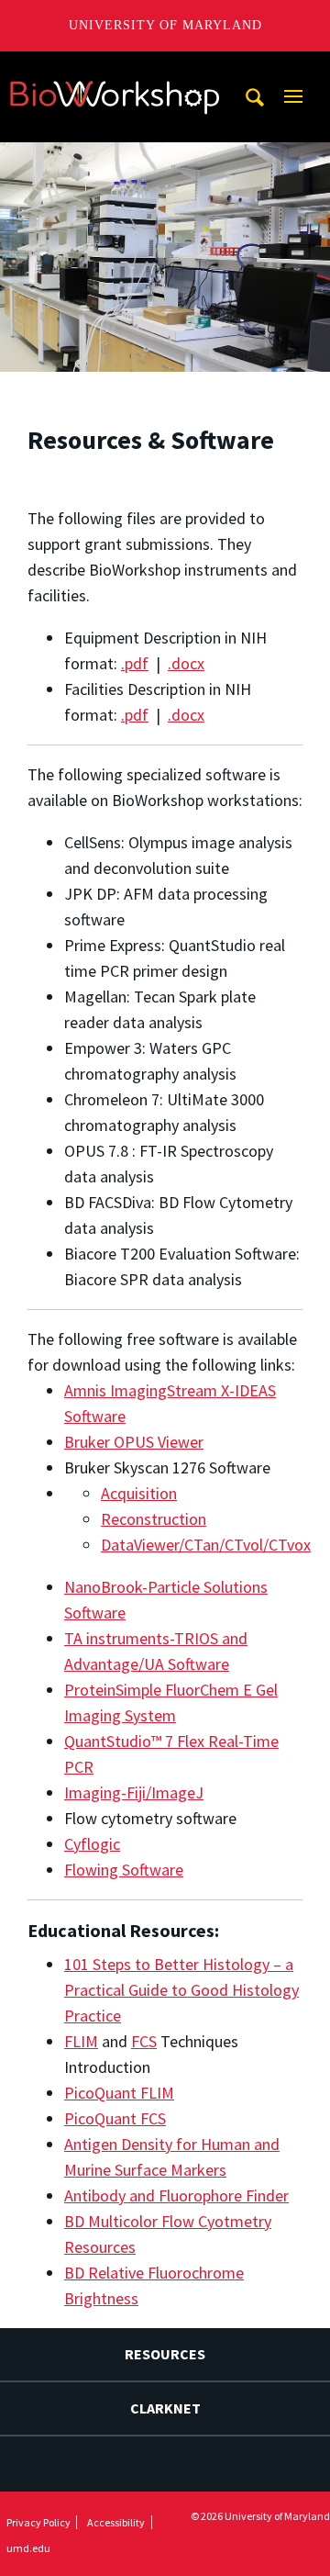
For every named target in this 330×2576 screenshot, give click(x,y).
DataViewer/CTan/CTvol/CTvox (206, 1545)
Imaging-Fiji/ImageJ (134, 1792)
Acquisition (139, 1493)
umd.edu (28, 2548)
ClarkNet (165, 2408)
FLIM (81, 2041)
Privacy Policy (38, 2522)
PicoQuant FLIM (119, 2093)
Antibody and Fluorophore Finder (176, 2195)
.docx (186, 663)
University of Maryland (165, 25)
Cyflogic (92, 1844)
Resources (165, 2354)
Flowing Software (124, 1870)
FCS (144, 2041)
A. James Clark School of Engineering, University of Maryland (115, 68)
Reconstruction (154, 1519)
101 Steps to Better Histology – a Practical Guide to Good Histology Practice (181, 1990)
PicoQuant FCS (115, 2118)
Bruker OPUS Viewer (134, 1442)
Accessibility (116, 2522)
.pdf (135, 663)
